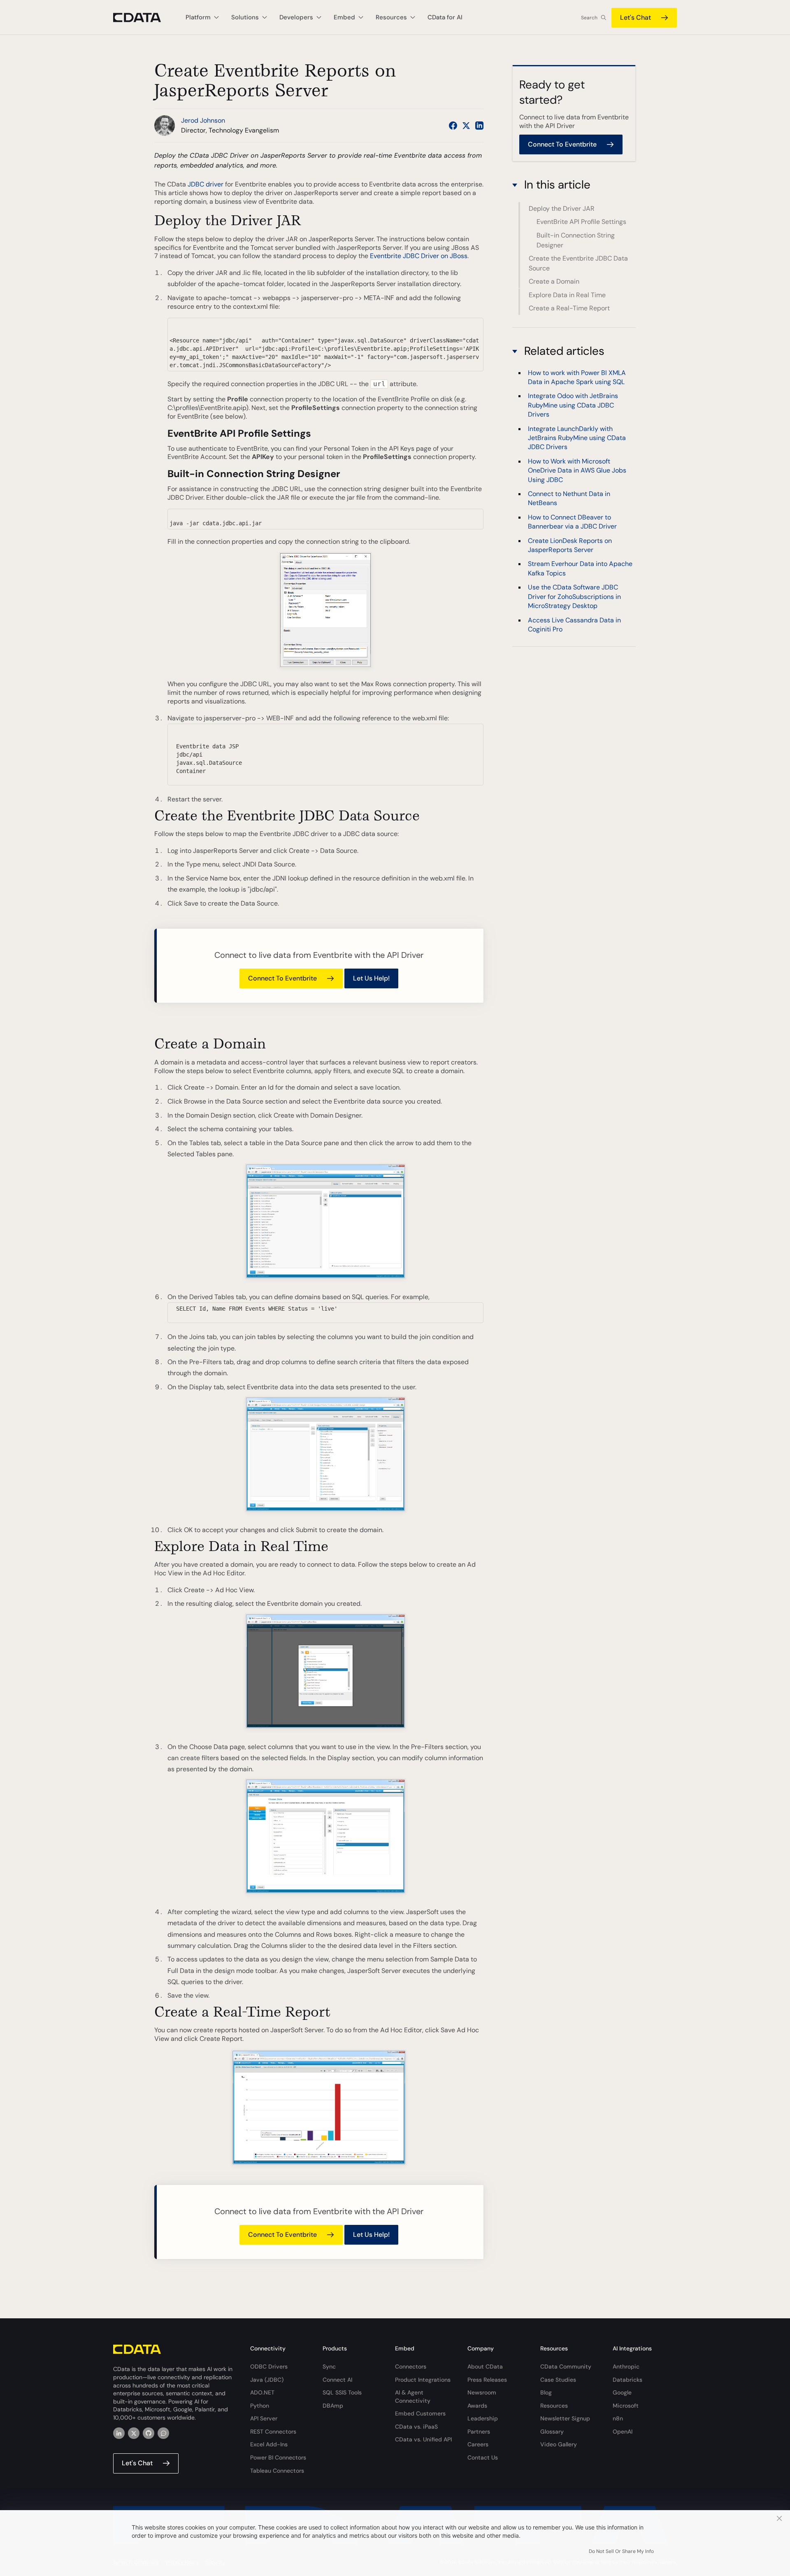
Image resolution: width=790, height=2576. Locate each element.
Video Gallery (559, 2444)
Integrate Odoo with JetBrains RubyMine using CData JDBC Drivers (573, 405)
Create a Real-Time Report (569, 308)
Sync (329, 2366)
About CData (485, 2366)
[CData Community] (163, 2433)
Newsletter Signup (565, 2418)
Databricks (627, 2380)
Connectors (411, 2366)
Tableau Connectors (277, 2471)
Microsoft (626, 2406)
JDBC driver (206, 184)
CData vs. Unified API (423, 2439)
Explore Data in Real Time (567, 295)
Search (589, 18)
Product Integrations (423, 2380)
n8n (618, 2418)
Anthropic (626, 2366)
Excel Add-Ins (269, 2444)
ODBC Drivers (269, 2366)
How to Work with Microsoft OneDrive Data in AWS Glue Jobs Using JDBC (577, 470)
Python (260, 2406)
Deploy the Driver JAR (562, 208)
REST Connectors (273, 2432)
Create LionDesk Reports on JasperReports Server (570, 545)
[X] (134, 2433)
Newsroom (482, 2392)
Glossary (552, 2432)
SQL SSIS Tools (342, 2392)
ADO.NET (262, 2392)
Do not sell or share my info (621, 2551)
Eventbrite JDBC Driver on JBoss (419, 256)
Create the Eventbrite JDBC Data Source (578, 263)
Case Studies (558, 2380)
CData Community (566, 2366)
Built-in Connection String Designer (576, 240)
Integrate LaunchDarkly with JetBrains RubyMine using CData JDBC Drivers (577, 438)
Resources (554, 2406)
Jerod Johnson (203, 120)
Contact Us (483, 2457)
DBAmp (333, 2406)
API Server (264, 2418)
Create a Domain (554, 281)
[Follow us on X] (466, 126)
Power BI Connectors (278, 2457)
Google (622, 2392)
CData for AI (445, 17)
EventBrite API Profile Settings (581, 222)
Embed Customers (420, 2413)
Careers (478, 2444)
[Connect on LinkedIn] (479, 126)
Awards (477, 2406)
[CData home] (143, 17)
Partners (479, 2432)
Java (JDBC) (267, 2380)
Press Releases (487, 2380)
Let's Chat (635, 17)
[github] (149, 2433)
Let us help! (371, 978)
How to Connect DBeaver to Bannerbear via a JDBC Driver (572, 522)
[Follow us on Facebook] (453, 126)
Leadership (483, 2418)
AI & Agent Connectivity (413, 2397)
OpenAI (623, 2432)
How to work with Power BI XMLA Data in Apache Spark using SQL (577, 377)
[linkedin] (119, 2433)
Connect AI (337, 2380)
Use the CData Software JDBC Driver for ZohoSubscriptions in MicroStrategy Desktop (574, 597)
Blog (546, 2392)
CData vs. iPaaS (416, 2427)
